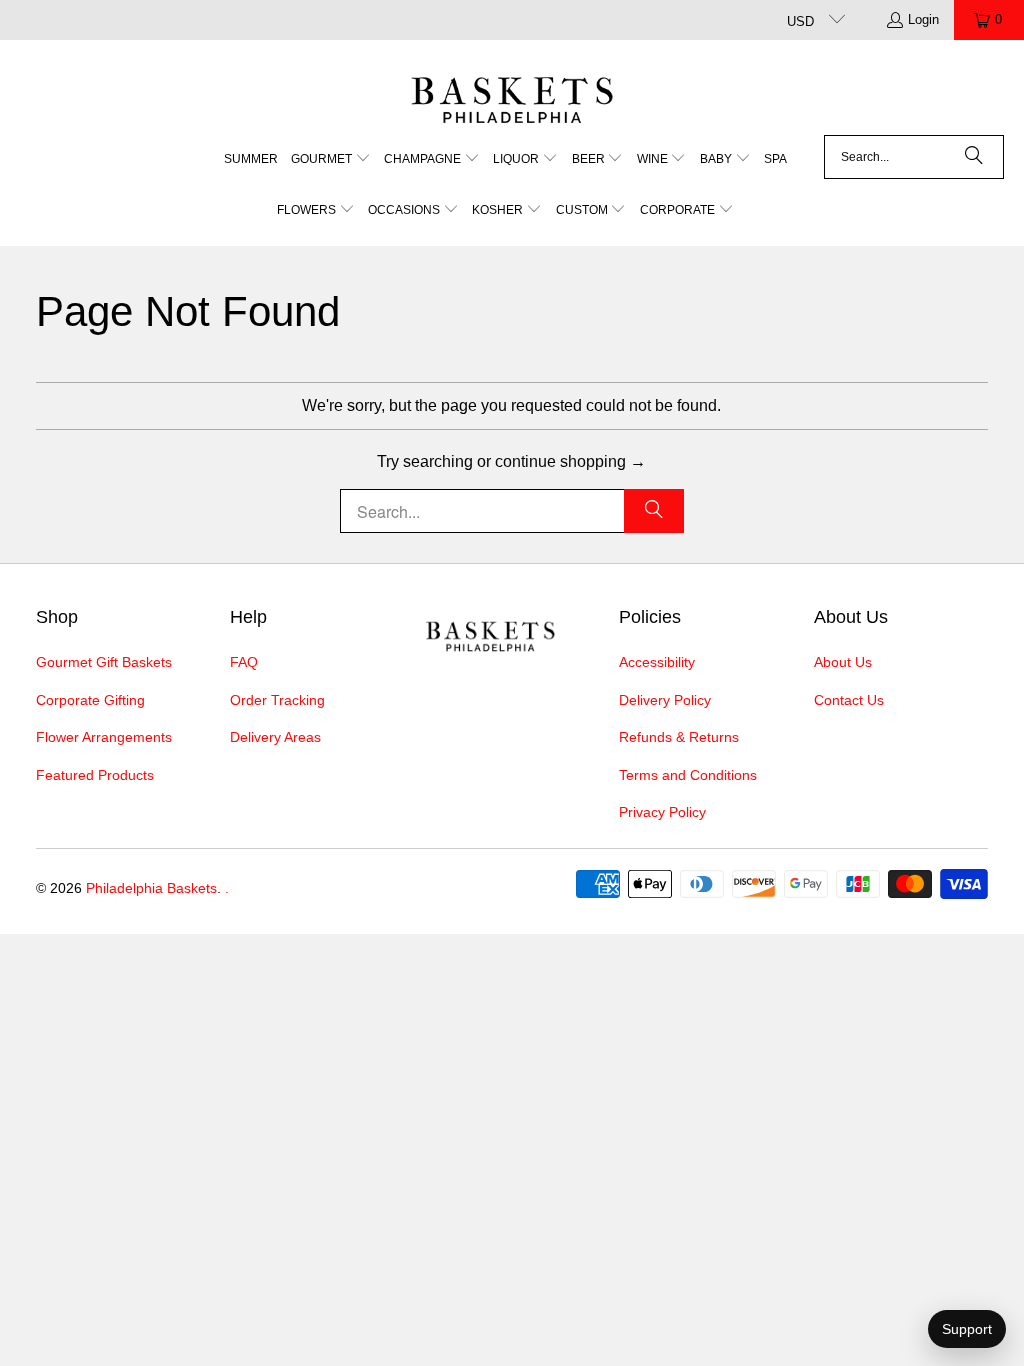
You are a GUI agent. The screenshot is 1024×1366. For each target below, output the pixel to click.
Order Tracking (277, 700)
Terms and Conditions (688, 775)
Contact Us (849, 700)
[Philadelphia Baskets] (512, 92)
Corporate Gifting (90, 700)
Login (923, 19)
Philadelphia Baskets (151, 888)
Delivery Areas (275, 737)
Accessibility (657, 662)
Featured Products (95, 775)
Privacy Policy (662, 812)
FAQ (244, 662)
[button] (331, 160)
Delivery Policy (665, 700)
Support (967, 1329)
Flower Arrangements (104, 737)
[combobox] (914, 157)
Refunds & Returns (679, 737)
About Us (843, 662)
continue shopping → (570, 461)
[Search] (974, 157)
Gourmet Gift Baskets (104, 662)
